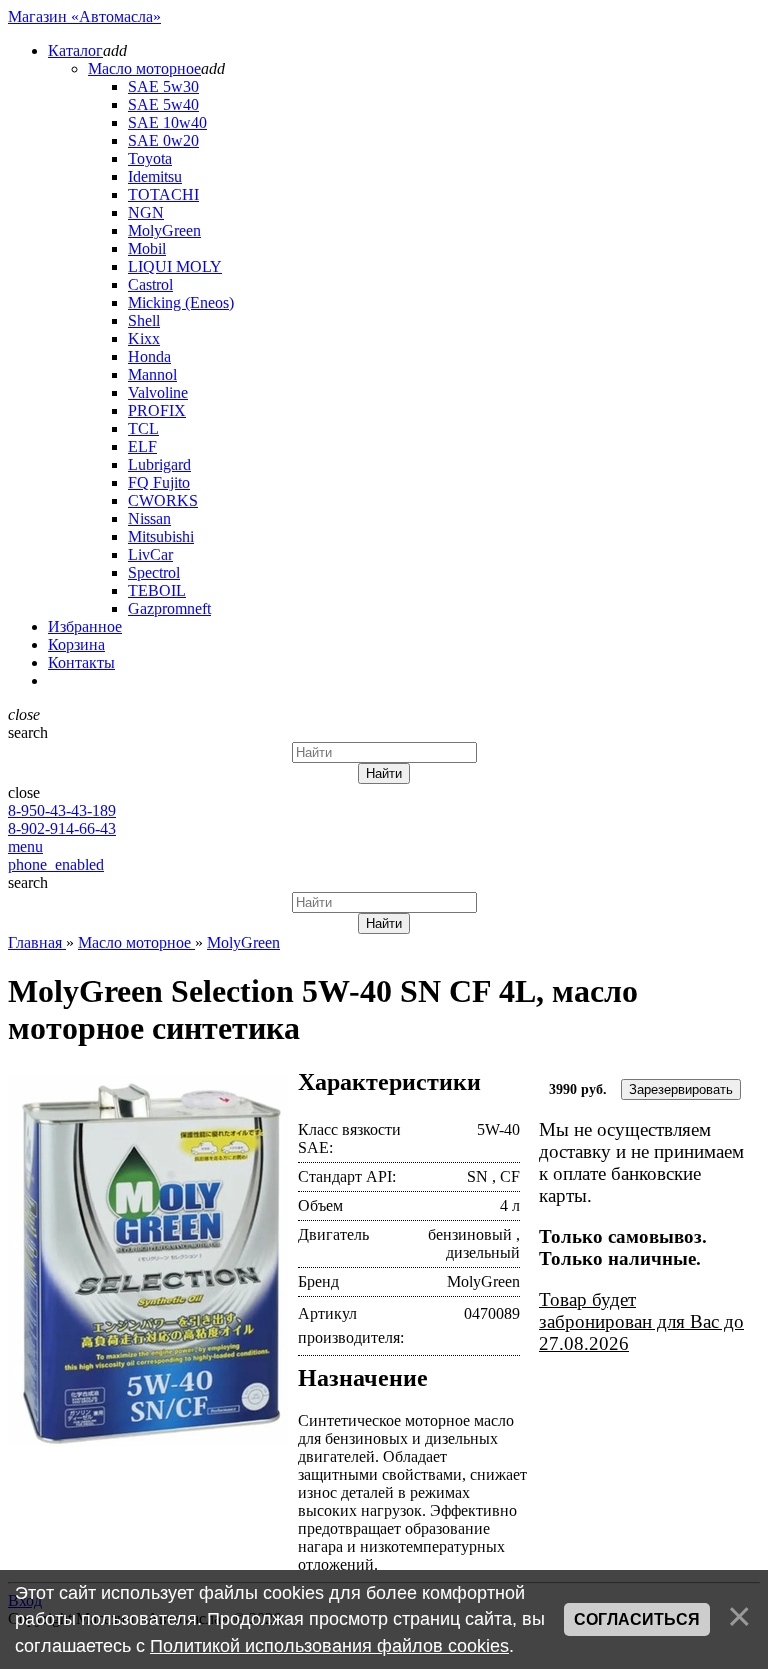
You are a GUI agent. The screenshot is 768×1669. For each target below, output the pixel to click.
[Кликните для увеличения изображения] (148, 1261)
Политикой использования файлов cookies (329, 1646)
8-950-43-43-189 (62, 810)
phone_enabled (56, 864)
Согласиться (637, 1619)
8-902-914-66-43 (62, 828)
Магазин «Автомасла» (84, 16)
